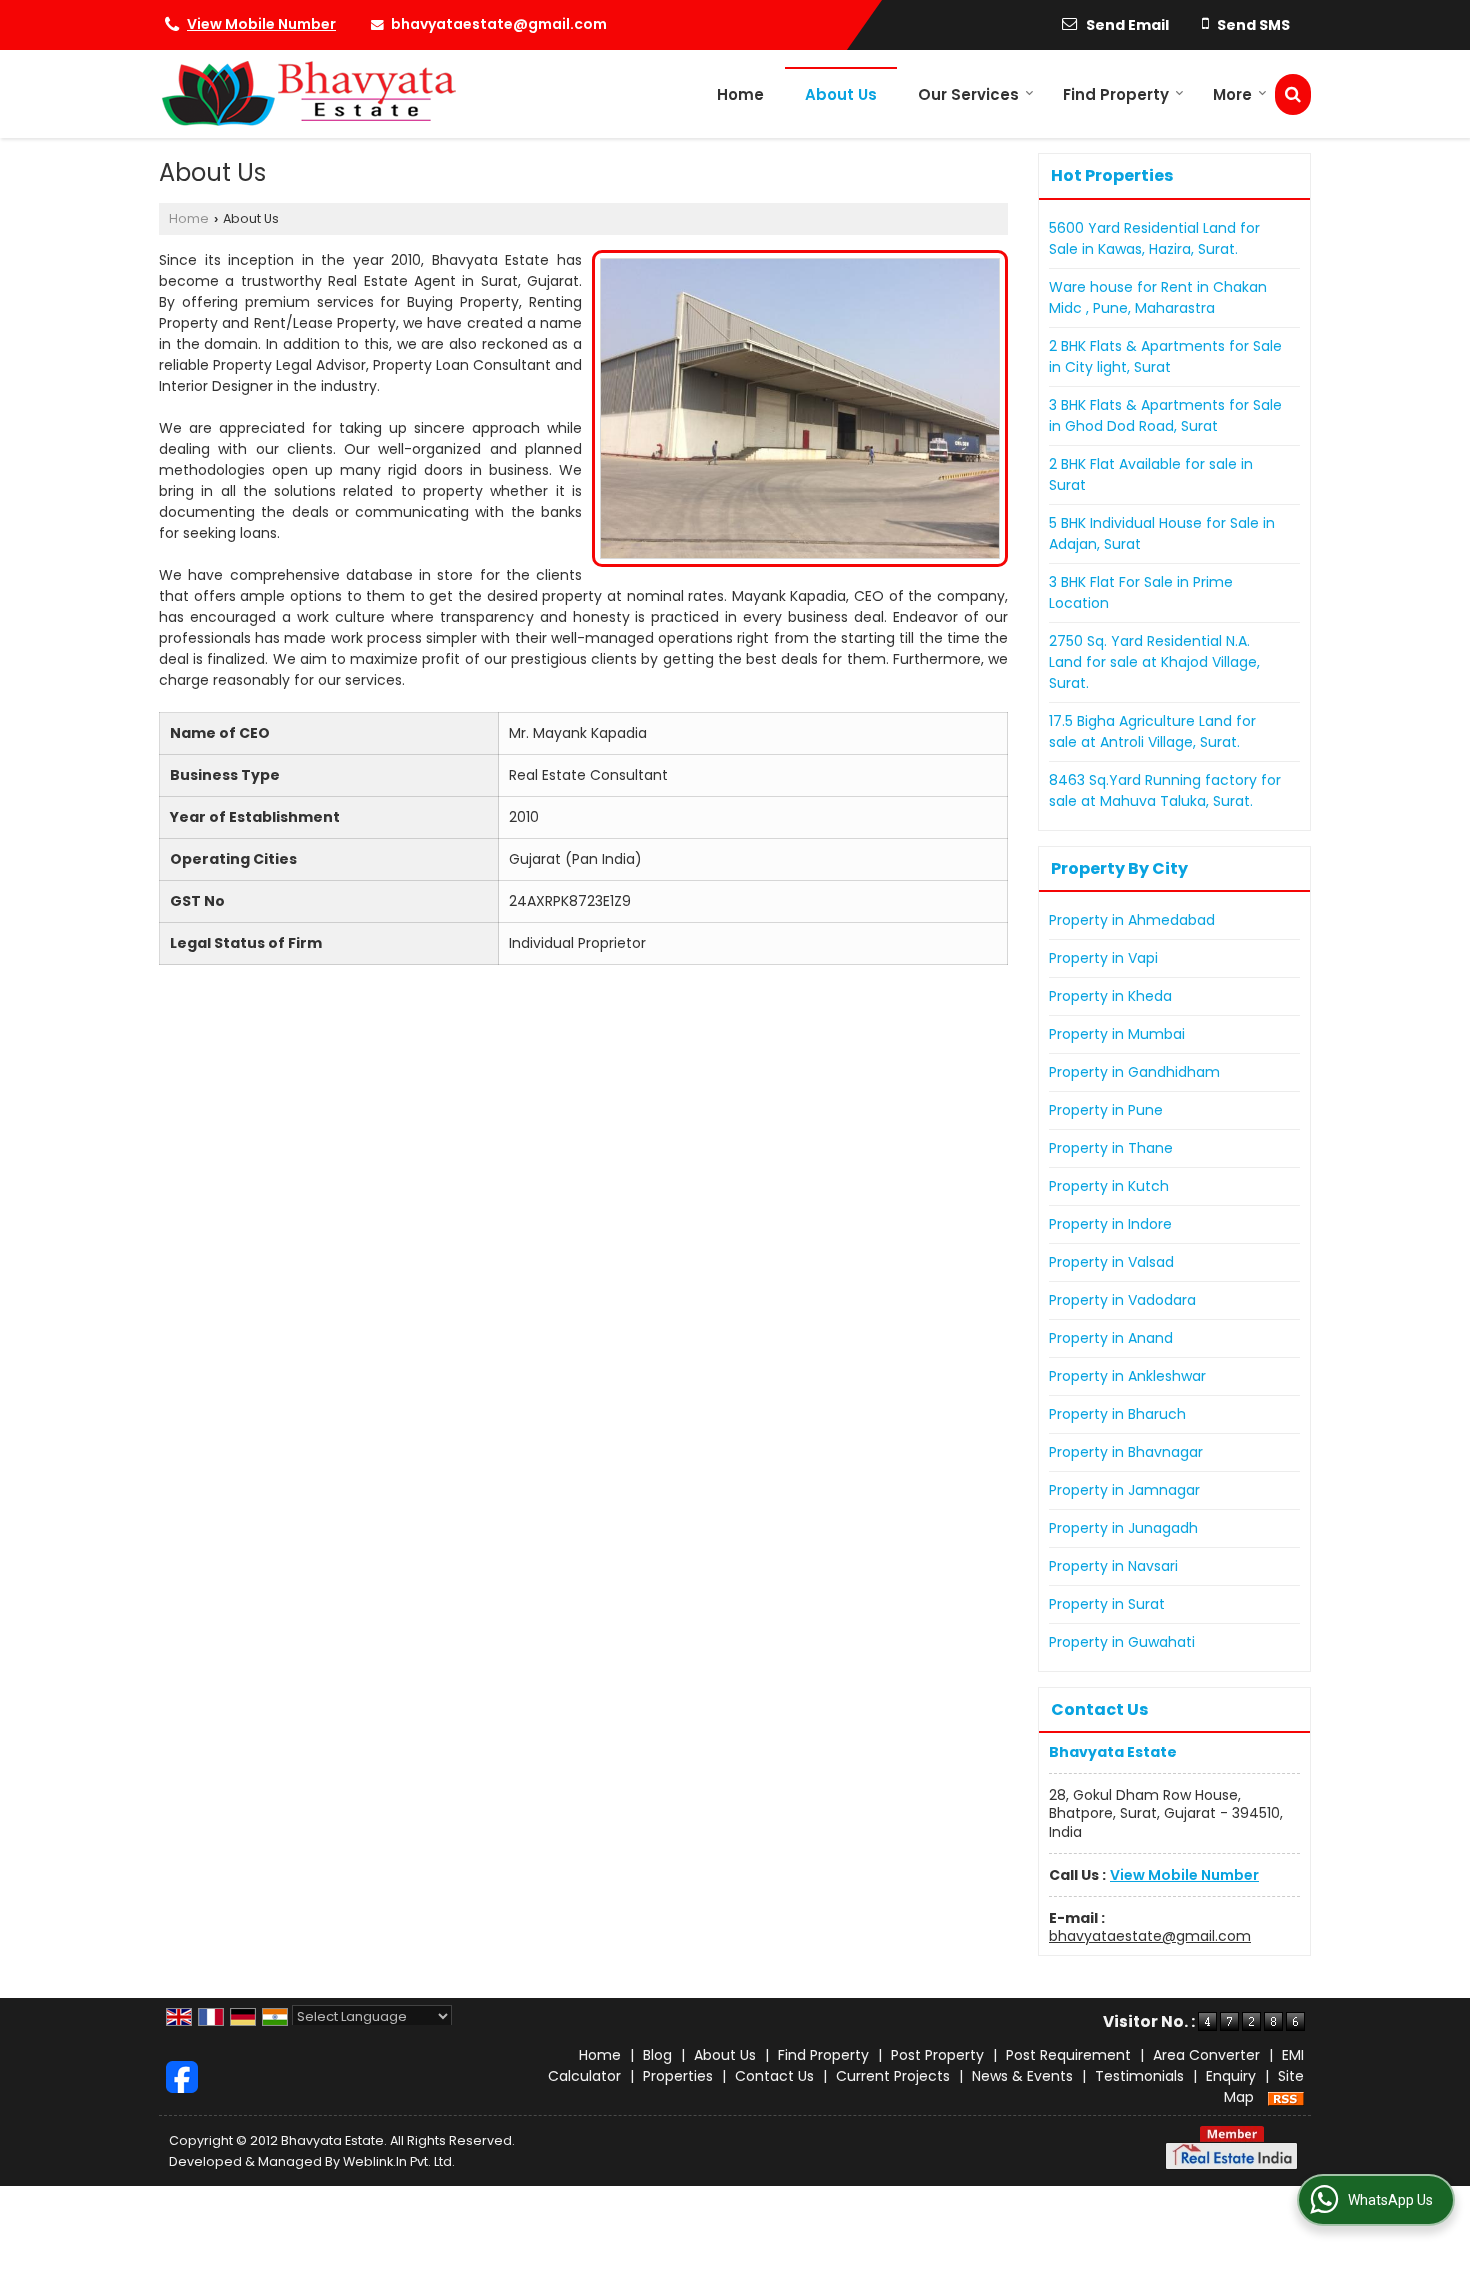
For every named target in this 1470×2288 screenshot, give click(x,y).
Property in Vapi (1103, 958)
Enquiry (1231, 2076)
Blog (657, 2055)
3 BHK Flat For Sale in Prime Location (1141, 592)
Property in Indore (1110, 1224)
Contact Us (774, 2076)
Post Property (937, 2055)
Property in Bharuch (1117, 1414)
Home (740, 94)
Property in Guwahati (1122, 1642)
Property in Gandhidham (1134, 1072)
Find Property (1116, 94)
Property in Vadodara (1122, 1300)
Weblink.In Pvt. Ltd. (399, 2161)
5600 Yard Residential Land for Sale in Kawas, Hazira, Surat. (1154, 238)
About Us (841, 94)
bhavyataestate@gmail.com (499, 24)
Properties (678, 2076)
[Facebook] (182, 2076)
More (1232, 94)
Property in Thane (1111, 1148)
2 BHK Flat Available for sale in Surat (1151, 474)
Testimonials (1139, 2076)
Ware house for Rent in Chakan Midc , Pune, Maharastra (1158, 297)
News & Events (1022, 2076)
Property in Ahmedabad (1132, 920)
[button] (261, 24)
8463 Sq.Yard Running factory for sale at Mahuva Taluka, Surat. (1165, 790)
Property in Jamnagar (1124, 1490)
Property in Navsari (1113, 1566)
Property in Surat (1107, 1604)
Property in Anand (1111, 1338)
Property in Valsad (1111, 1262)
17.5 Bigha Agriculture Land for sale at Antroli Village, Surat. (1152, 731)
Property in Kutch (1109, 1186)
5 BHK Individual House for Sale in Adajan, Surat (1162, 533)
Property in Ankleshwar (1127, 1376)
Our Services (968, 94)
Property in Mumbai (1117, 1034)
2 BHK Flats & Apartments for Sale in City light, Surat (1165, 356)
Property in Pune (1106, 1110)
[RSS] (1286, 2097)
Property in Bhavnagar (1126, 1452)
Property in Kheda (1110, 996)
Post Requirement (1068, 2055)
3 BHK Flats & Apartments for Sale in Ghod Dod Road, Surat (1165, 415)
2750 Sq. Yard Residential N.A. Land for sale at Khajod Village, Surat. (1154, 662)
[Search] (1293, 94)
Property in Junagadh (1123, 1528)
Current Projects (893, 2076)
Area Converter (1206, 2055)
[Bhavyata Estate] (307, 94)
